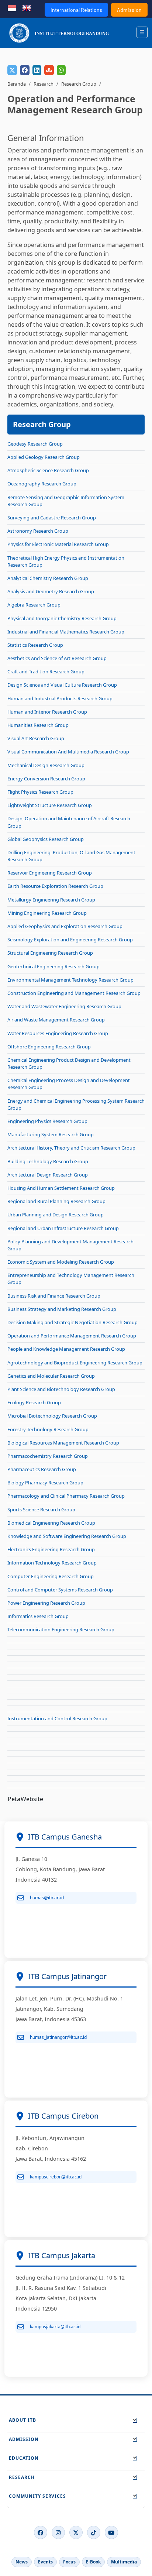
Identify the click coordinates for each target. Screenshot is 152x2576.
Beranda (17, 84)
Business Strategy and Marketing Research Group (62, 1309)
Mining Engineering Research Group (47, 913)
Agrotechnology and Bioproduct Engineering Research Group (75, 1363)
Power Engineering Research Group (46, 1603)
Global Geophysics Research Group (46, 839)
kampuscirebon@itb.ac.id (56, 2177)
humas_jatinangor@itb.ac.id (58, 2037)
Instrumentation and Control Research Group (57, 1718)
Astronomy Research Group (38, 531)
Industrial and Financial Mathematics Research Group (66, 632)
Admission (129, 10)
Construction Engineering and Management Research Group (74, 993)
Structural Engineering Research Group (50, 953)
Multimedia (124, 2562)
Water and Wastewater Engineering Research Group (64, 1006)
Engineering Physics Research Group (47, 1121)
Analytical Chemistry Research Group (48, 578)
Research (44, 84)
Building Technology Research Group (48, 1161)
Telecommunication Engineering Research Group (61, 1629)
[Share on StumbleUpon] (49, 70)
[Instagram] (58, 2532)
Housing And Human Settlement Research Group (61, 1188)
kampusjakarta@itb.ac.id (55, 2327)
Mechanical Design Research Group (46, 765)
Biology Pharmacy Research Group (45, 1483)
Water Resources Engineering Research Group (58, 1033)
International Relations (76, 10)
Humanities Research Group (38, 725)
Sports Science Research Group (41, 1509)
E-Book (93, 2562)
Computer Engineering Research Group (51, 1576)
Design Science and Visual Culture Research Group (62, 685)
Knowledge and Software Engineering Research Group (67, 1536)
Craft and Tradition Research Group (46, 672)
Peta (14, 1799)
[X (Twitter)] (76, 2532)
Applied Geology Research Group (44, 457)
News (22, 2562)
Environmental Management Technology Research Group (70, 980)
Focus (69, 2562)
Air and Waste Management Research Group (56, 1020)
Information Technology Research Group (52, 1563)
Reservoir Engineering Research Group (50, 873)
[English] (27, 7)
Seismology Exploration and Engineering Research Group (70, 940)
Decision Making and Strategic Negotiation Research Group (72, 1322)
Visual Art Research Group (36, 738)
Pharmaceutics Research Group (42, 1469)
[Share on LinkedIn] (37, 70)
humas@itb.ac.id (47, 1898)
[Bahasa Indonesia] (12, 7)
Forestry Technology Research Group (48, 1429)
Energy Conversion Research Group (46, 779)
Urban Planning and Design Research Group (56, 1215)
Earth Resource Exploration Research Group (55, 886)
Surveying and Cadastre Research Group (52, 518)
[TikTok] (94, 2532)
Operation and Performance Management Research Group (72, 1336)
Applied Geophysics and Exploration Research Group (65, 926)
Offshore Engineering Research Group (49, 1047)
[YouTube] (111, 2532)
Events (45, 2562)
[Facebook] (41, 2532)
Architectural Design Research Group (48, 1175)
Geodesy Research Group (35, 444)
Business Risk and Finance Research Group (54, 1296)
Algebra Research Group (34, 605)
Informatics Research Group (38, 1616)
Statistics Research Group (35, 645)
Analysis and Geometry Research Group (51, 591)
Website (32, 1799)
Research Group (79, 84)
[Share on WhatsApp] (61, 70)
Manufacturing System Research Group (51, 1134)
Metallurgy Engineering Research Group (51, 900)
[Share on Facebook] (25, 70)
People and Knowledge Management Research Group (66, 1349)
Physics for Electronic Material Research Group (58, 544)
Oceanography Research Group (42, 484)
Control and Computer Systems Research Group (60, 1590)
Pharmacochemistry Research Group (48, 1456)
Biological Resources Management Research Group (63, 1443)
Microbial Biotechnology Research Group (52, 1416)
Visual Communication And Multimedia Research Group (68, 752)
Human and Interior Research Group (47, 712)
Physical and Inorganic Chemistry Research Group (62, 618)
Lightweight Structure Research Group (50, 805)
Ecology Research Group (34, 1402)
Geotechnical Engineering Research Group (53, 966)
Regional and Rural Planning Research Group (56, 1201)
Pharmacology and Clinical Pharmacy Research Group (66, 1496)
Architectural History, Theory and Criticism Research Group (71, 1148)
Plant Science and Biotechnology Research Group (61, 1389)
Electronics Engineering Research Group (51, 1549)
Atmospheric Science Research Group (48, 470)
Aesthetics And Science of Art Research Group (57, 658)
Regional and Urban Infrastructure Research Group (63, 1228)
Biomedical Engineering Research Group (51, 1523)
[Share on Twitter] (12, 70)
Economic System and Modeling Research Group (61, 1262)
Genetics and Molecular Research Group (51, 1376)
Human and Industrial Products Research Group (60, 698)
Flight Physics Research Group (40, 792)
